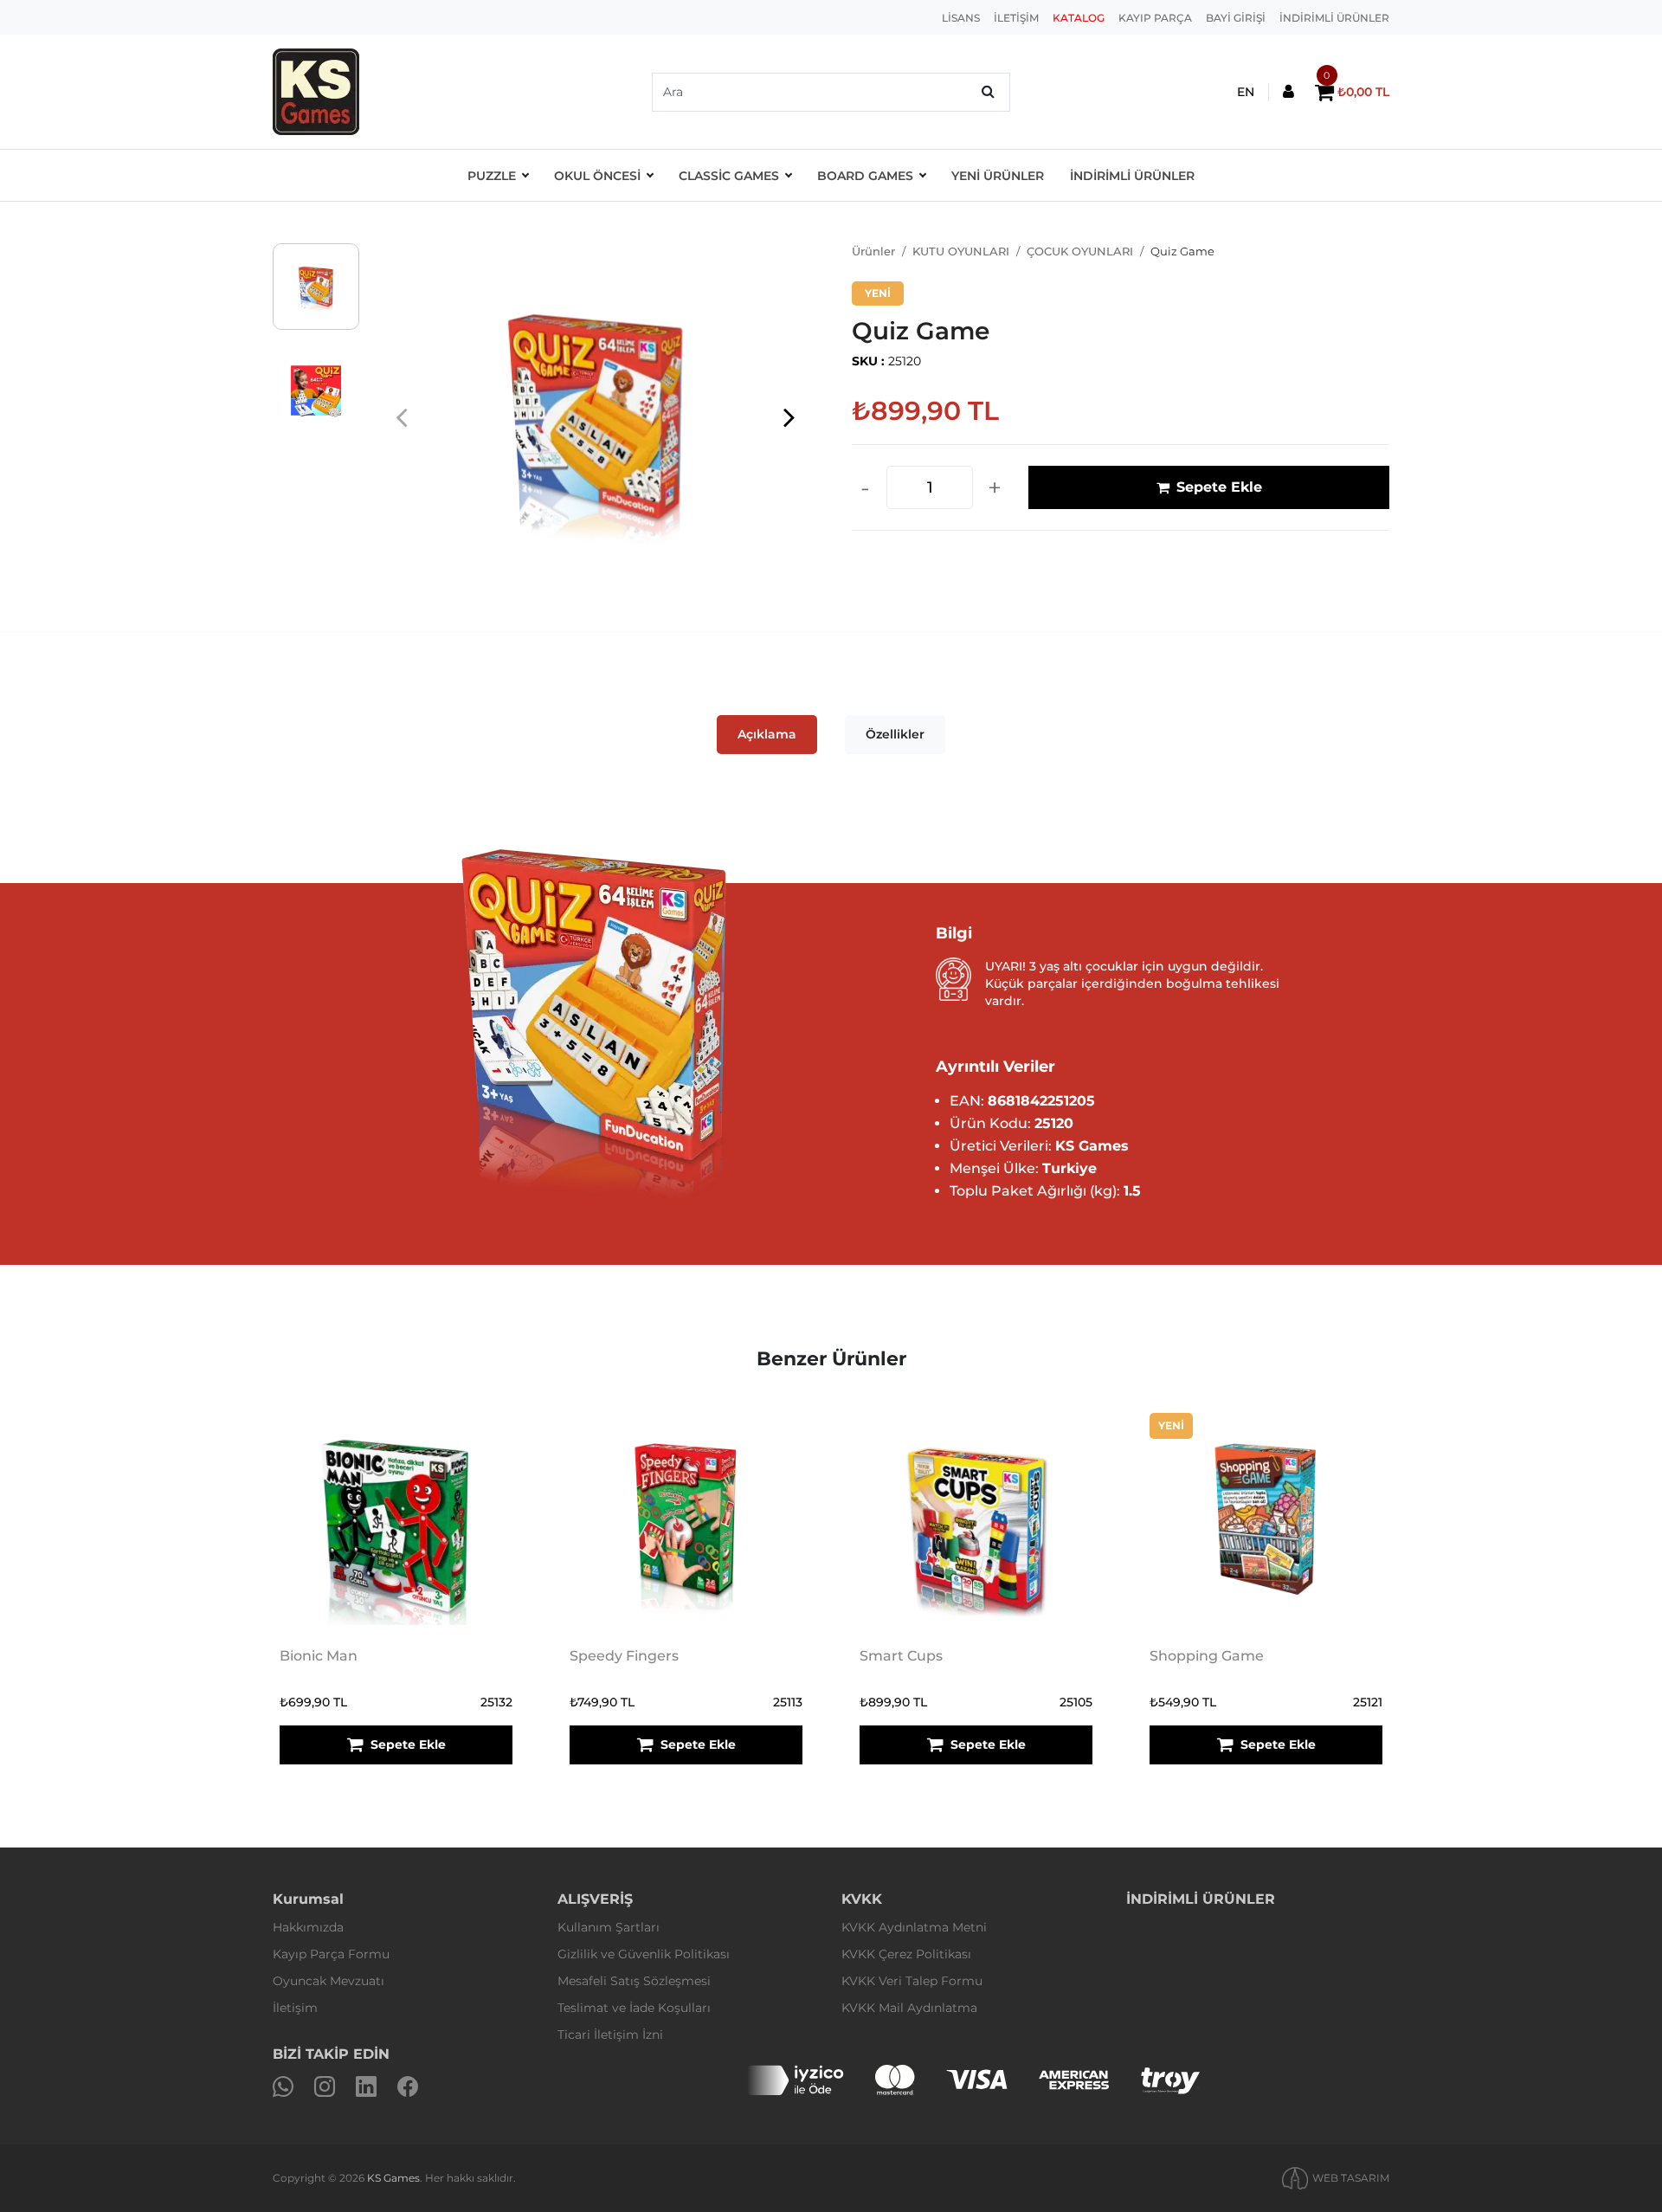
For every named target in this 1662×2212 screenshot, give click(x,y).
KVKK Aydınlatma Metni (914, 1927)
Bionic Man (319, 1656)
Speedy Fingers (624, 1656)
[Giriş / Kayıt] (1288, 92)
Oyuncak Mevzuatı (329, 1981)
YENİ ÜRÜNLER (998, 176)
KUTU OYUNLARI (961, 251)
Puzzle (492, 176)
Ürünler (873, 251)
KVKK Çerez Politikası (906, 1954)
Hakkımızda (308, 1927)
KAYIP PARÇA (1155, 18)
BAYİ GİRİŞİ (1236, 18)
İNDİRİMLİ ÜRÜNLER (1334, 18)
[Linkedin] (366, 2087)
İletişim (295, 2008)
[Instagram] (325, 2087)
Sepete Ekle (1219, 487)
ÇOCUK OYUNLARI (1080, 251)
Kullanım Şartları (609, 1927)
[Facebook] (408, 2087)
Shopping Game (1207, 1656)
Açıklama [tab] (767, 734)
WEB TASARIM (1351, 2178)
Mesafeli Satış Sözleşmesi (634, 1981)
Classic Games (729, 176)
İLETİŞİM (1016, 18)
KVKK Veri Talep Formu (912, 1981)
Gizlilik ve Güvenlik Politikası (644, 1954)
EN (1246, 92)
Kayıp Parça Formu (331, 1954)
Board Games (865, 176)
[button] (789, 416)
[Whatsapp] (283, 2087)
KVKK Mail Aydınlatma (909, 2008)
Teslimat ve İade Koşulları (634, 2008)
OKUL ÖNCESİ (597, 176)
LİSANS (961, 18)
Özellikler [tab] (895, 734)
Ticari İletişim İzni (610, 2035)
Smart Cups (901, 1656)
